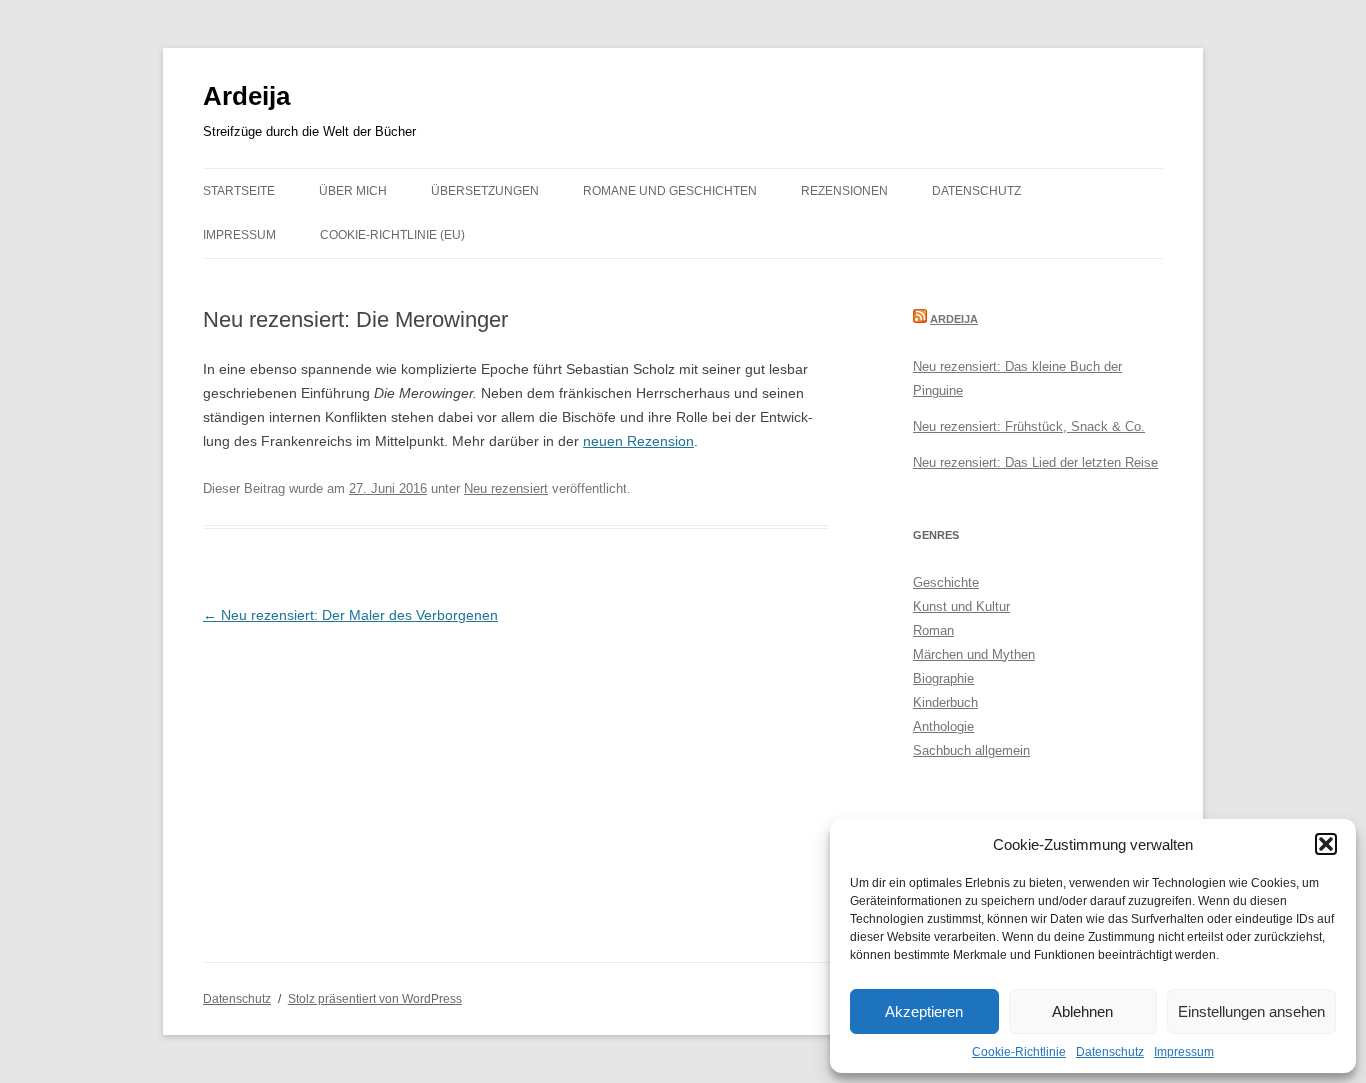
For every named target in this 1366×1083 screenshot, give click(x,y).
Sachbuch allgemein (971, 750)
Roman (933, 630)
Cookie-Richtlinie (1019, 1052)
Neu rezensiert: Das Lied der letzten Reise (1035, 462)
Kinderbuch (945, 702)
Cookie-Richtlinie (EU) (392, 235)
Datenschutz (1110, 1052)
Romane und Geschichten (670, 191)
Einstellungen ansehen (1251, 1011)
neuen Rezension (638, 441)
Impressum (1184, 1052)
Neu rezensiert (506, 488)
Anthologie (943, 726)
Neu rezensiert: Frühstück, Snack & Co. (1029, 426)
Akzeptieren (924, 1011)
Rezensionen (844, 191)
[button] (1326, 844)
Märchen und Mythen (974, 654)
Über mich (353, 191)
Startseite (239, 191)
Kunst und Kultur (961, 606)
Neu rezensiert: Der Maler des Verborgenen (350, 615)
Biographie (943, 678)
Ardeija (246, 96)
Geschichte (946, 582)
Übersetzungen (485, 191)
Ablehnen (1082, 1011)
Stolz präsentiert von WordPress (375, 999)
